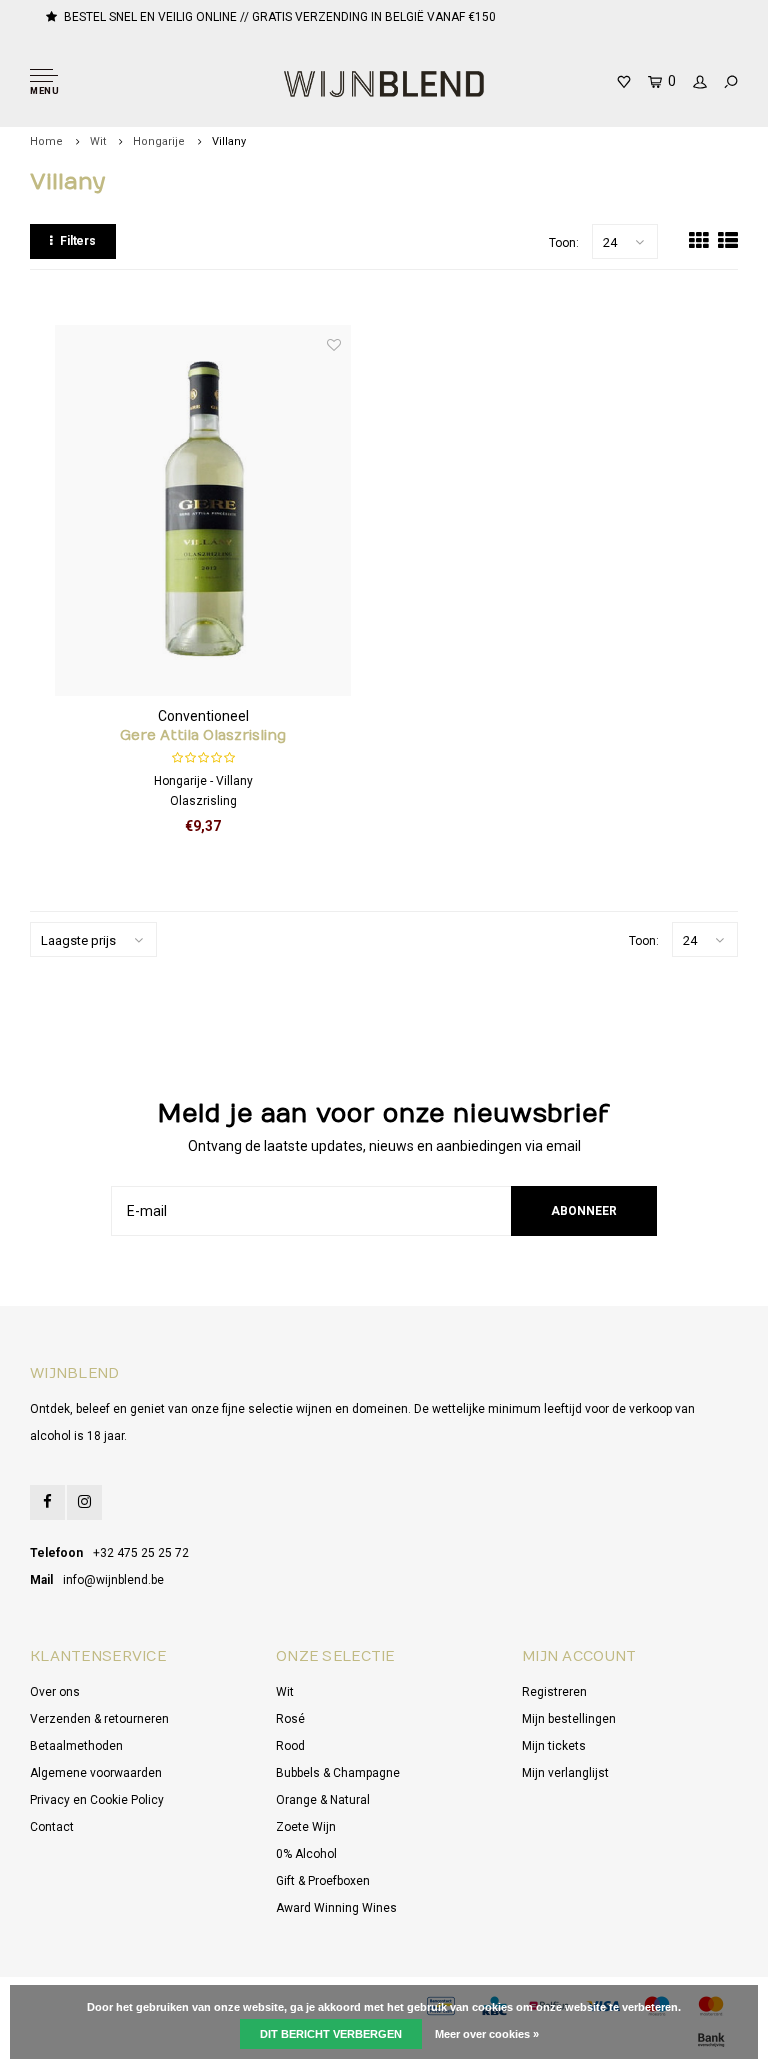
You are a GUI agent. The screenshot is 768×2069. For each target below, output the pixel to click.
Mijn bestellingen (569, 1719)
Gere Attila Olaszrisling (203, 735)
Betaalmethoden (76, 1746)
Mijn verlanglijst (565, 1773)
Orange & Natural (323, 1800)
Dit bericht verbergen (331, 2034)
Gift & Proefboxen (323, 1881)
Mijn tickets (554, 1746)
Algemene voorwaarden (96, 1773)
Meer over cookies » (487, 2034)
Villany (229, 141)
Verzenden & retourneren (99, 1719)
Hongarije (159, 141)
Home (46, 141)
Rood (290, 1746)
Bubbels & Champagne (338, 1773)
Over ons (55, 1692)
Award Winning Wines (336, 1908)
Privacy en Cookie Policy (97, 1800)
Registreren (554, 1692)
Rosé (290, 1719)
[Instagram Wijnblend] (84, 1502)
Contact (52, 1827)
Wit (98, 141)
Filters (78, 241)
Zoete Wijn (306, 1827)
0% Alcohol (306, 1854)
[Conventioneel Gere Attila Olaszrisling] (203, 510)
